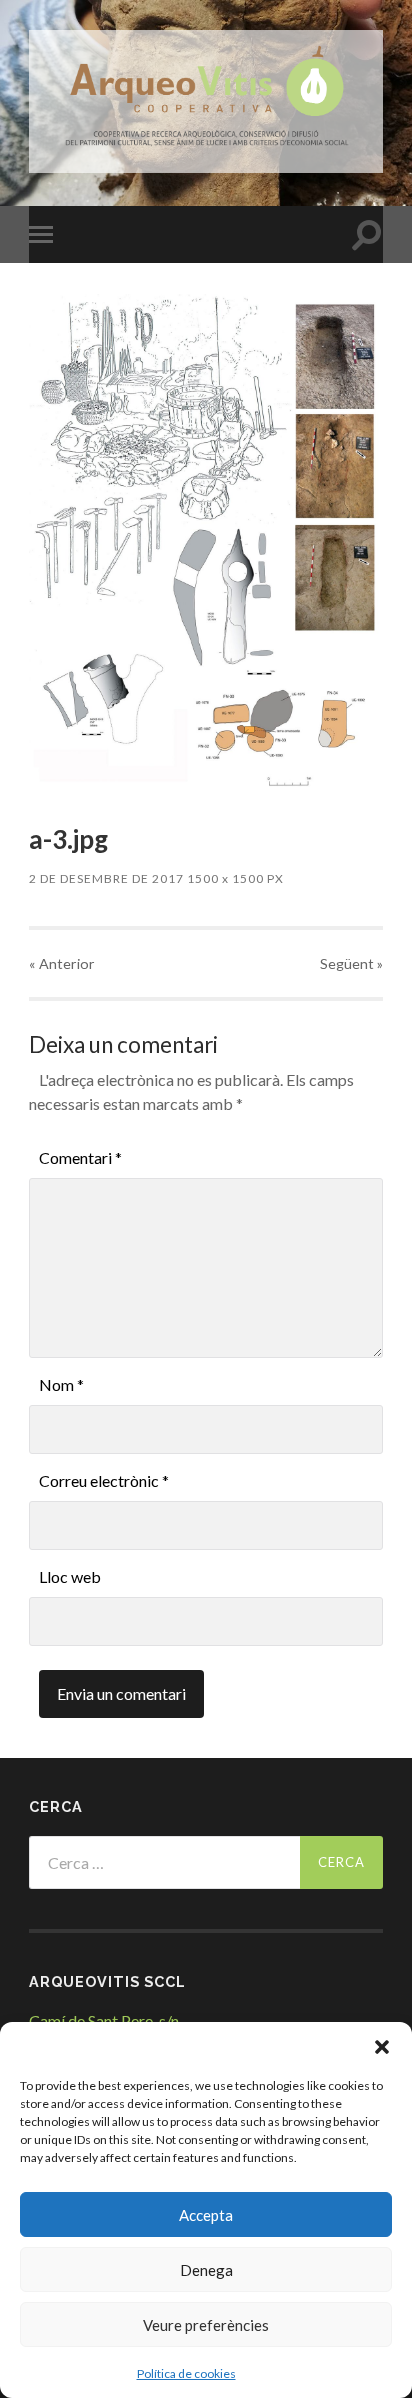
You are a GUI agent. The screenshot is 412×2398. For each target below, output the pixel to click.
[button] (382, 2047)
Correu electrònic (104, 1480)
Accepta (206, 2215)
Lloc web (70, 1576)
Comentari (80, 1157)
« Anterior (62, 963)
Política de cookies (186, 2373)
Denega (206, 2270)
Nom (61, 1384)
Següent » (351, 963)
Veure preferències (206, 2325)
